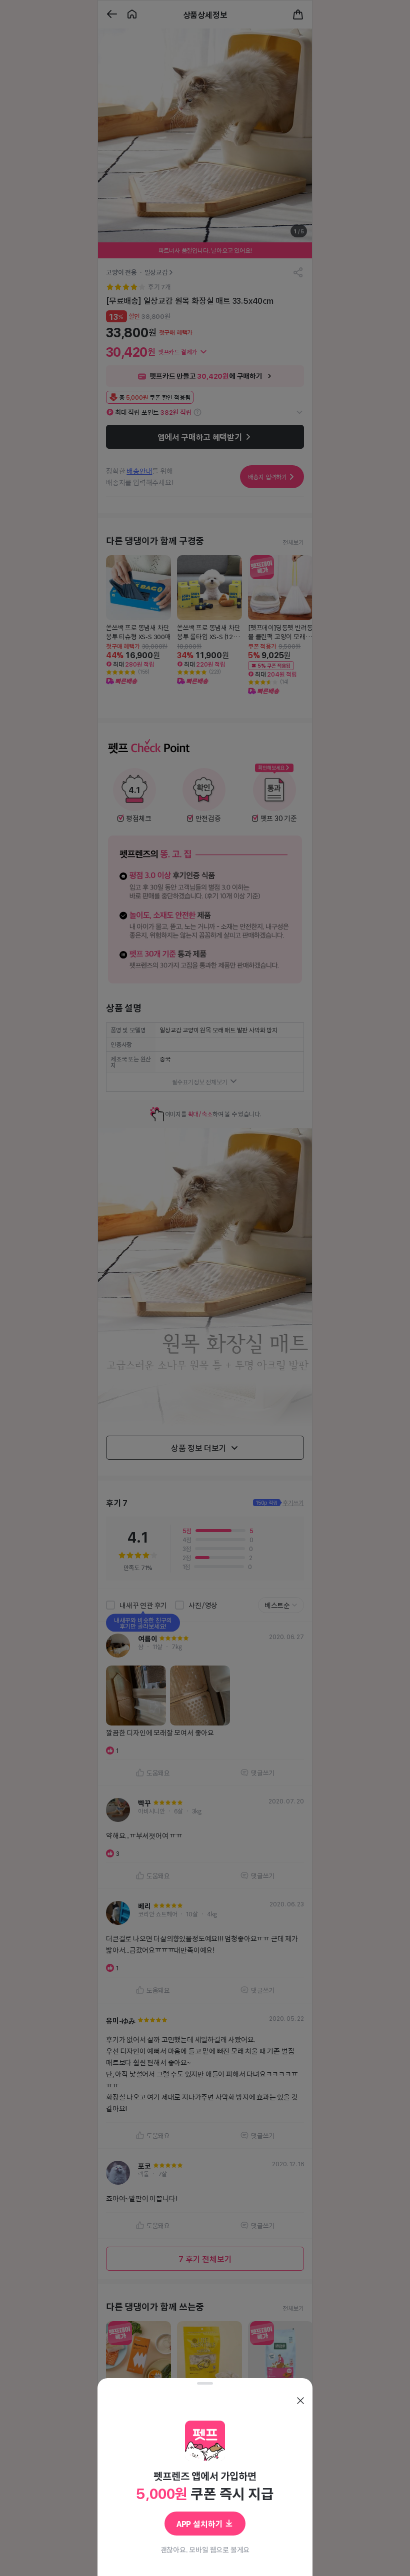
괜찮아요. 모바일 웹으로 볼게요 (205, 2550)
